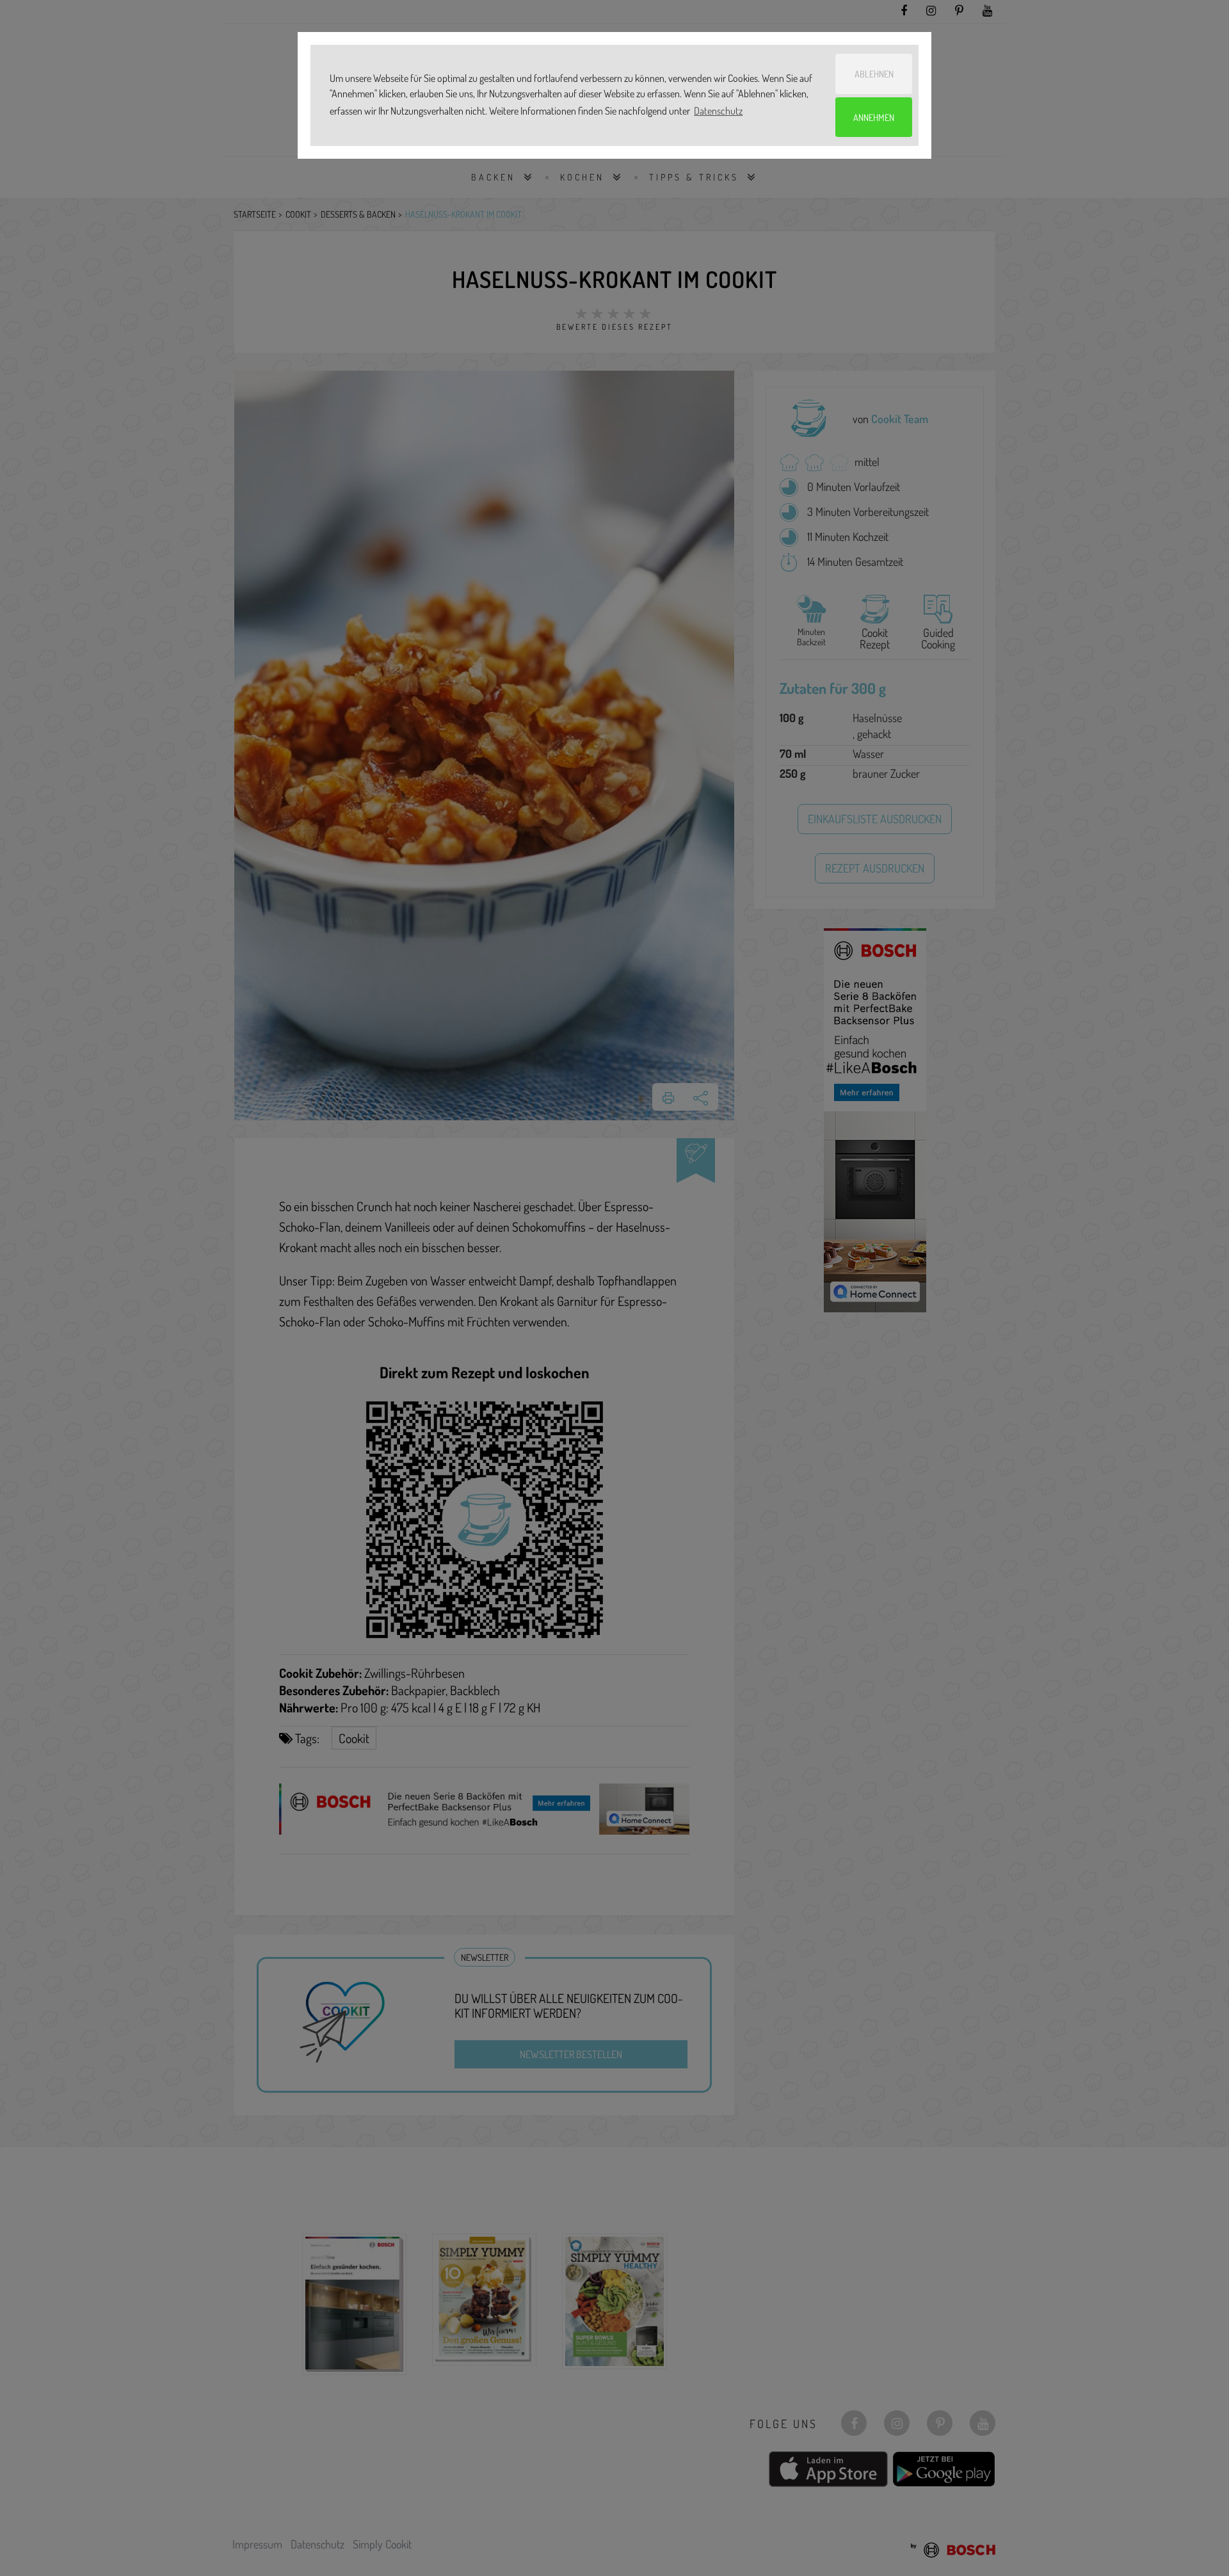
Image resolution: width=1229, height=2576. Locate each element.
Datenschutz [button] (718, 111)
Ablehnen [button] (874, 74)
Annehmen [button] (874, 117)
